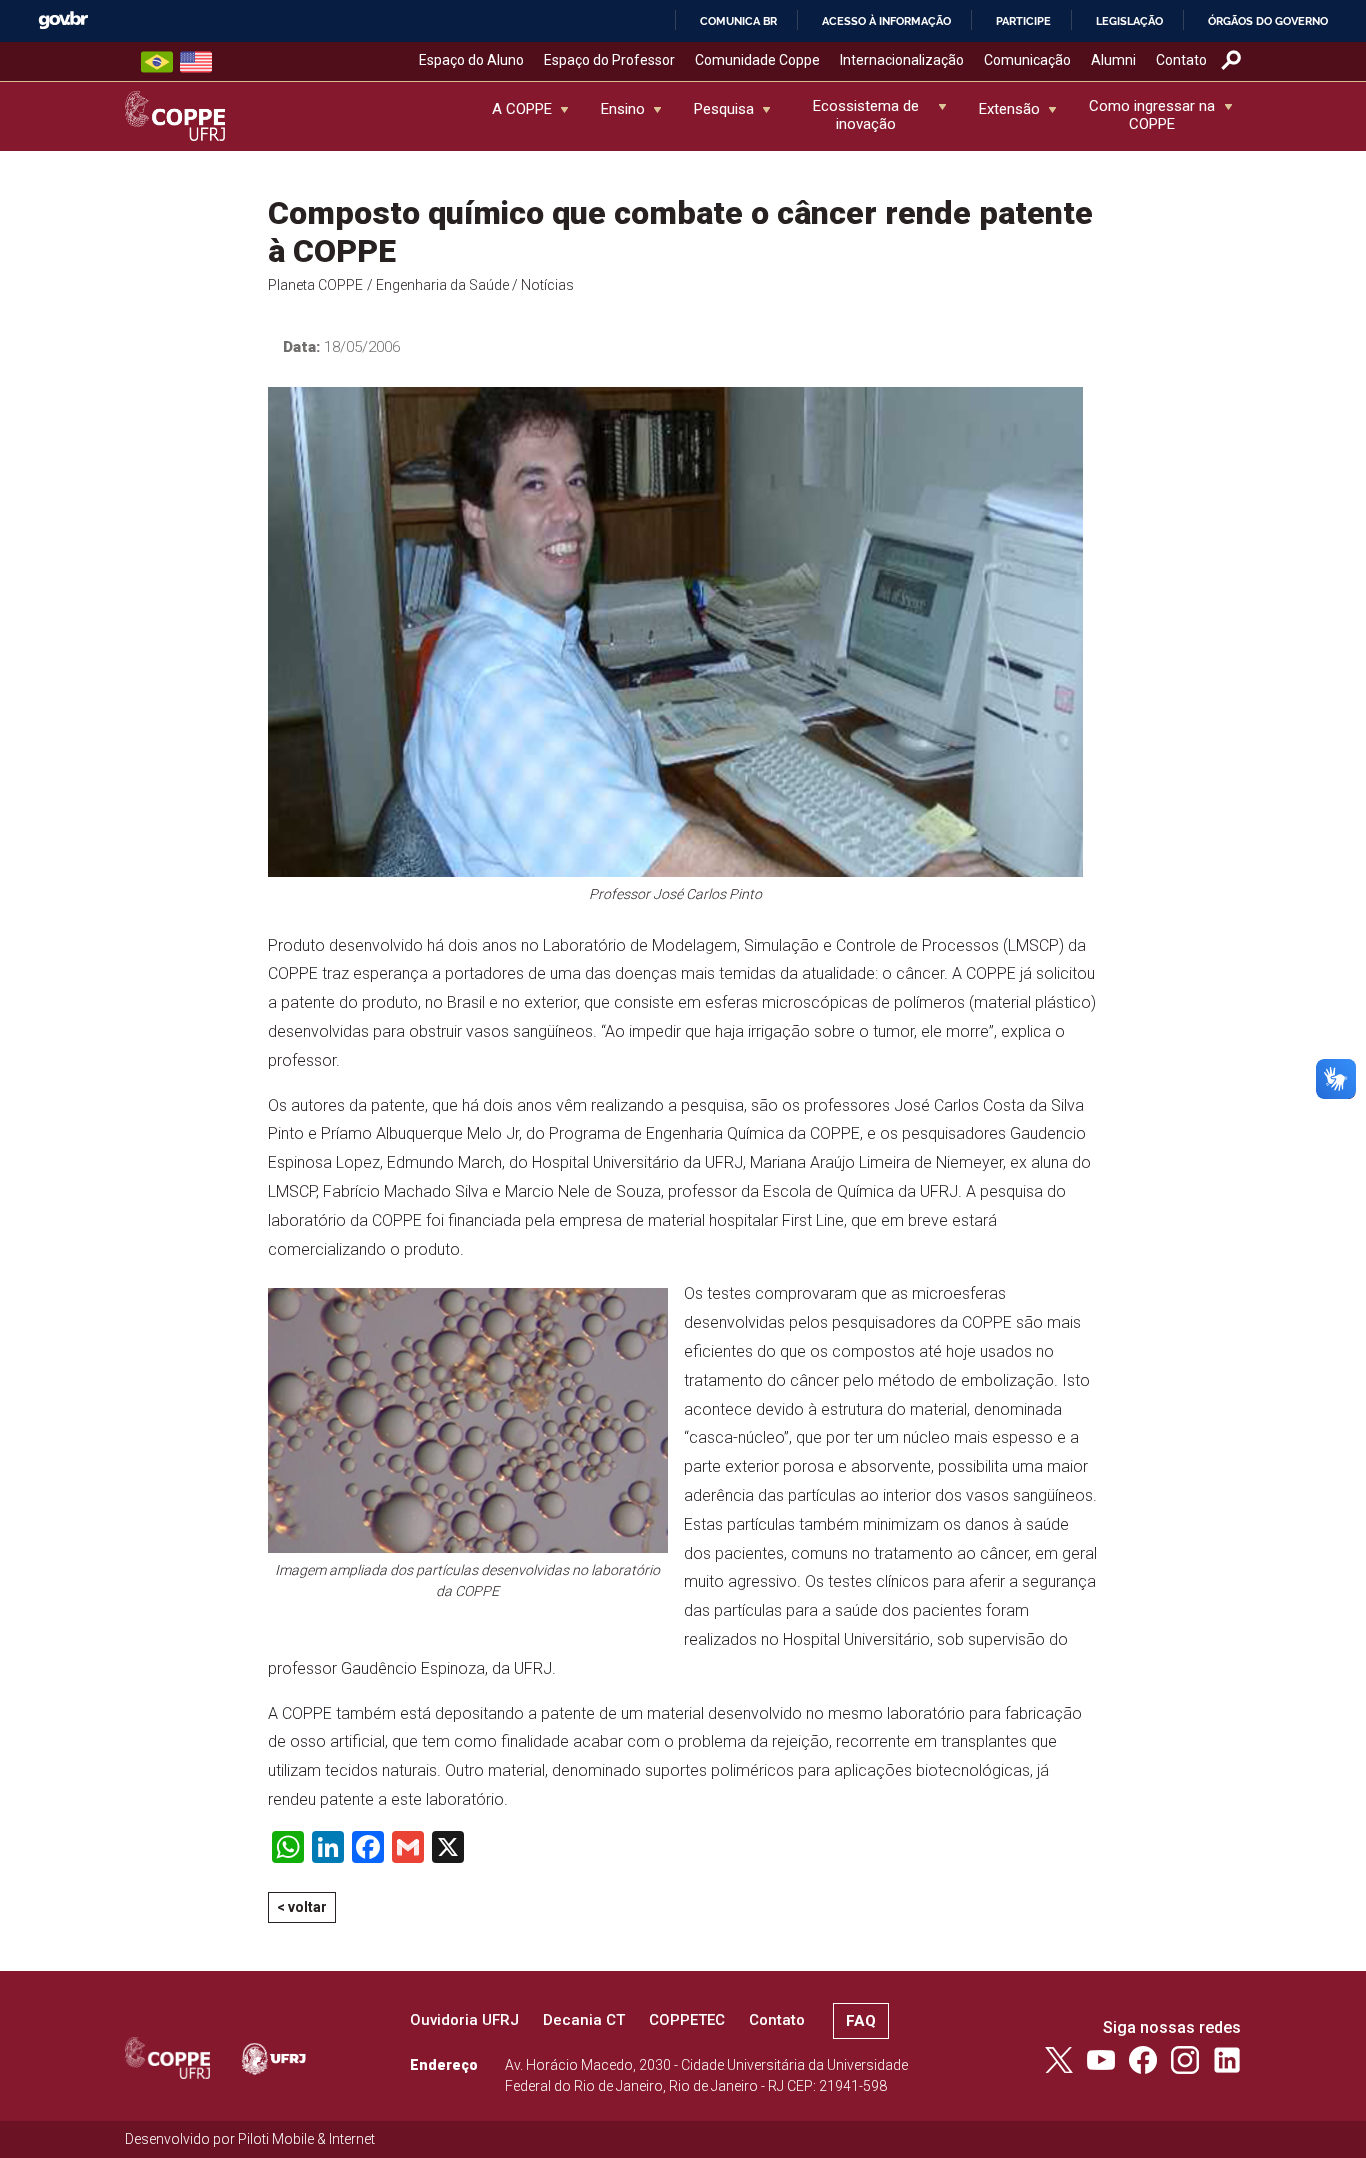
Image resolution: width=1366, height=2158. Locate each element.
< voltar (302, 1907)
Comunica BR (738, 21)
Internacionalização (902, 60)
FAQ (861, 2021)
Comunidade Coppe (757, 60)
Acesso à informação (886, 21)
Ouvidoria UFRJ (464, 2020)
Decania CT (584, 2020)
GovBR (63, 20)
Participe (1023, 21)
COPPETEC (687, 2020)
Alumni (1113, 60)
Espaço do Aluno (471, 60)
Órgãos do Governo (1268, 21)
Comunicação (1027, 60)
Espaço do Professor (609, 60)
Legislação (1129, 21)
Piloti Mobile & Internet (306, 2139)
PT (157, 62)
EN (196, 62)
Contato (1181, 60)
